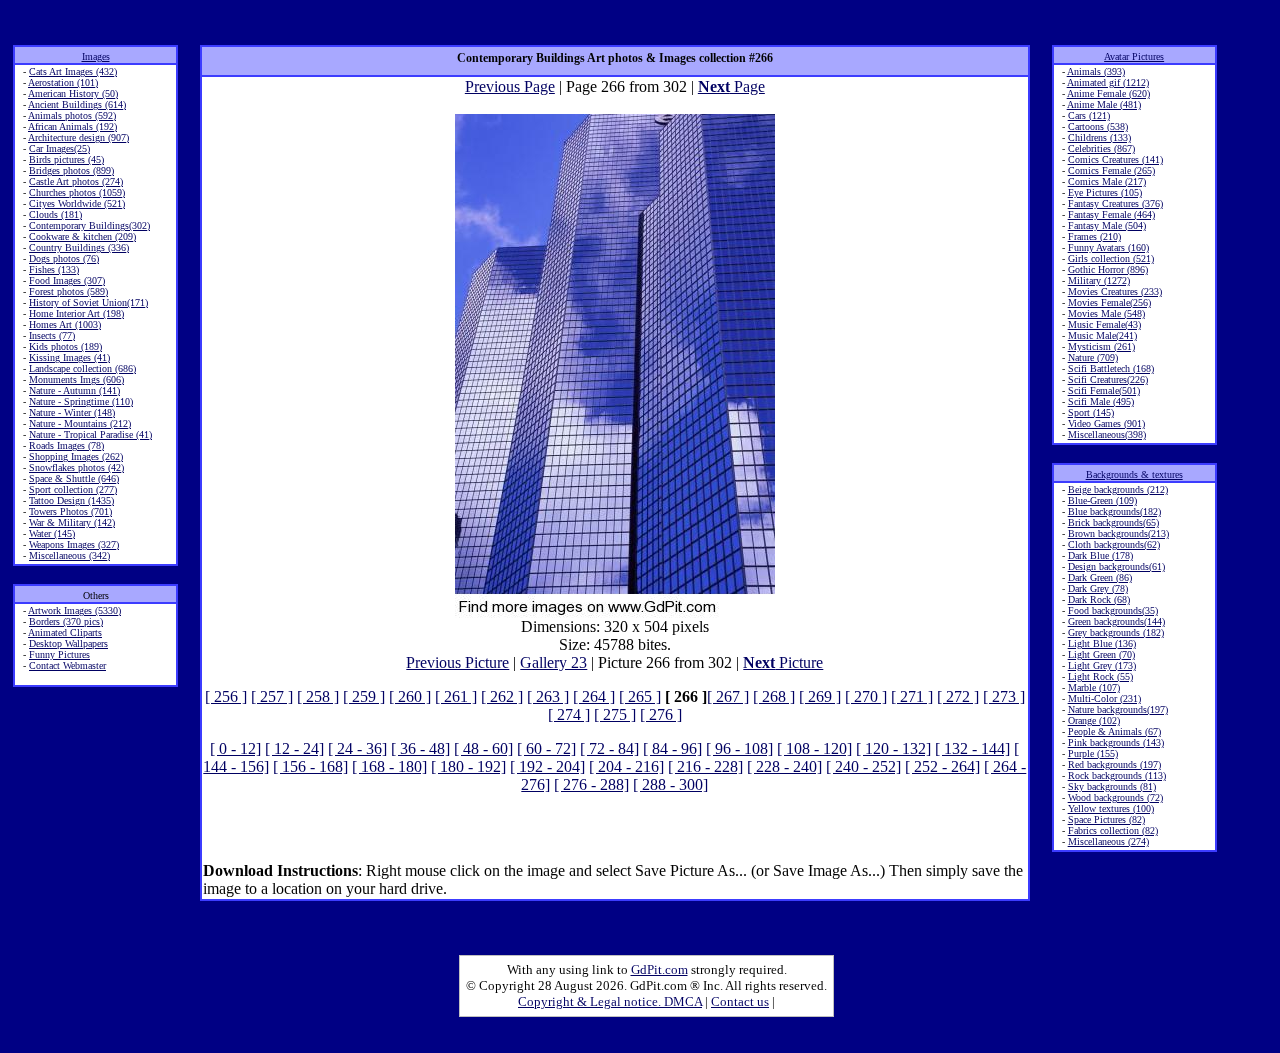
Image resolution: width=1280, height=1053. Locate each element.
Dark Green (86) (1100, 577)
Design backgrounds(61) (1116, 566)
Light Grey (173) (1102, 665)
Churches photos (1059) (77, 192)
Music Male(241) (1102, 335)
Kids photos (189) (65, 346)
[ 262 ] (502, 696)
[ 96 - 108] (739, 748)
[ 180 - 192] (468, 766)
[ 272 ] (958, 696)
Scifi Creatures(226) (1108, 379)
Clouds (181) (55, 214)
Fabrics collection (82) (1113, 830)
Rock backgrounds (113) (1117, 775)
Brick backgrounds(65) (1113, 522)
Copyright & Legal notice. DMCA (610, 1001)
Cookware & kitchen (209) (82, 236)
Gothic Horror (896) (1108, 269)
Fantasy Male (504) (1107, 225)
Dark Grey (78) (1098, 588)
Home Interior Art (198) (76, 313)
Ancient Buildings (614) (77, 104)
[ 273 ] (1004, 696)
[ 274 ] (569, 714)
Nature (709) (1093, 357)
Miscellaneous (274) (1108, 841)
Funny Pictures (59, 654)
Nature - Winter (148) (72, 412)
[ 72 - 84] (609, 748)
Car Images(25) (59, 148)
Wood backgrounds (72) (1115, 797)
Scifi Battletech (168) (1111, 368)
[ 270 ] (866, 696)
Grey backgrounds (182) (1116, 632)
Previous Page (510, 86)
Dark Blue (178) (1100, 555)
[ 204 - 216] (626, 766)
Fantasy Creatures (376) (1115, 203)
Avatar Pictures (1134, 56)
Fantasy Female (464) (1111, 214)
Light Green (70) (1101, 654)
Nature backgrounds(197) (1118, 709)
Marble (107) (1094, 687)
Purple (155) (1093, 753)
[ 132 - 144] (972, 748)
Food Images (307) (67, 280)
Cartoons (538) (1098, 126)
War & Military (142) (72, 522)
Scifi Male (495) (1101, 401)
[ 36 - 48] (420, 748)
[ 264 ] (594, 696)
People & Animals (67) (1114, 731)
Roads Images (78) (66, 445)
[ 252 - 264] (942, 766)
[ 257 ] (272, 696)
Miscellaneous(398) (1107, 434)
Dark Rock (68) (1099, 599)
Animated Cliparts (65, 632)
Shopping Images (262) (76, 456)
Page (731, 86)
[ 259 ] (364, 696)
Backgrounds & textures (1134, 474)
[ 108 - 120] (814, 748)
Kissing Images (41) (69, 357)
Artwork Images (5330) (74, 610)
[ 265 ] (640, 696)
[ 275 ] (615, 714)
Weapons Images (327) (74, 544)
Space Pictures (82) (1106, 819)
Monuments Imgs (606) (76, 379)
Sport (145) (1091, 412)
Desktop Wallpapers (68, 643)
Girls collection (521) (1111, 258)
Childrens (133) (1099, 137)
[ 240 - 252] (863, 766)
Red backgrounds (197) (1114, 764)
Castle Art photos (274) (76, 181)
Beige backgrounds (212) (1118, 489)
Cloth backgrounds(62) (1114, 544)
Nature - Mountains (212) (80, 423)
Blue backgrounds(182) (1114, 511)
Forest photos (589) (68, 291)
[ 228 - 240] (784, 766)
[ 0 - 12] (235, 748)
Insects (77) (52, 335)
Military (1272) (1099, 280)
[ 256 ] (226, 696)
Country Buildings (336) (79, 247)
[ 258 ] (318, 696)
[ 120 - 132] (893, 748)
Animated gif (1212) (1108, 82)
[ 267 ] (728, 696)
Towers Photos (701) (70, 511)
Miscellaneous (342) (69, 555)
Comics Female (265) (1111, 170)
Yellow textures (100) (1111, 808)
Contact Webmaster (67, 665)
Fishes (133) (54, 269)
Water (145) (52, 533)
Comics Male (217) (1107, 181)
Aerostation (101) (63, 82)
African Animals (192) (72, 126)
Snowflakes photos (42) (76, 467)
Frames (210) (1094, 236)
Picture (783, 662)
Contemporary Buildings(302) (89, 225)
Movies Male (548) (1106, 313)
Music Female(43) (1104, 324)
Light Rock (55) (1100, 676)
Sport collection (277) (73, 489)
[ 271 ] (912, 696)
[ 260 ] (410, 696)
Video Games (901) (1106, 423)
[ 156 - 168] (310, 766)
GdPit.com (659, 969)
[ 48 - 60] (483, 748)
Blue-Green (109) (1102, 500)
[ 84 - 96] (672, 748)
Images (96, 56)
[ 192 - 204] (547, 766)
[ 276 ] (661, 714)
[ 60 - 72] (546, 748)
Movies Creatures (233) (1115, 291)
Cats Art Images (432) (73, 71)
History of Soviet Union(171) (88, 302)
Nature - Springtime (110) (81, 401)
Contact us (740, 1001)
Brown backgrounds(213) (1118, 533)
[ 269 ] (820, 696)
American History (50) (73, 93)
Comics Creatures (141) (1115, 159)
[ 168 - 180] (389, 766)
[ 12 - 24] (294, 748)
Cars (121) (1089, 115)
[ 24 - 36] (357, 748)
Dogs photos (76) (64, 258)
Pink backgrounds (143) (1116, 742)
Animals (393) (1096, 71)
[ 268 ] (774, 696)
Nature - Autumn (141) (74, 390)
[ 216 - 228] (705, 766)
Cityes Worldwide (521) (77, 203)
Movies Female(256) (1109, 302)
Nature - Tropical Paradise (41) (90, 434)
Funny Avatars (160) (1108, 247)
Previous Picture (457, 662)
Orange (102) (1094, 720)
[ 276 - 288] (591, 784)
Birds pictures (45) (66, 159)
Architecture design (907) (78, 137)
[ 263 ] (548, 696)
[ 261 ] (456, 696)
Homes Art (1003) (65, 324)
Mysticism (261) (1101, 346)
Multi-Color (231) (1104, 698)
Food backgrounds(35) (1113, 610)
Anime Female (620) (1108, 93)
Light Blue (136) (1102, 643)
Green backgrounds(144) (1116, 621)
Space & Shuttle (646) (74, 478)
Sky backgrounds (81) (1112, 786)
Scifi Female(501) (1104, 390)
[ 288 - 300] (670, 784)
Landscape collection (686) (82, 368)
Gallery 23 (553, 662)
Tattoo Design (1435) (71, 500)
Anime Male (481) (1104, 104)
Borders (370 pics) (66, 621)
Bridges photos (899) (71, 170)
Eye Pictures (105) (1105, 192)
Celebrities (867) (1101, 148)
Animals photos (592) (72, 115)
